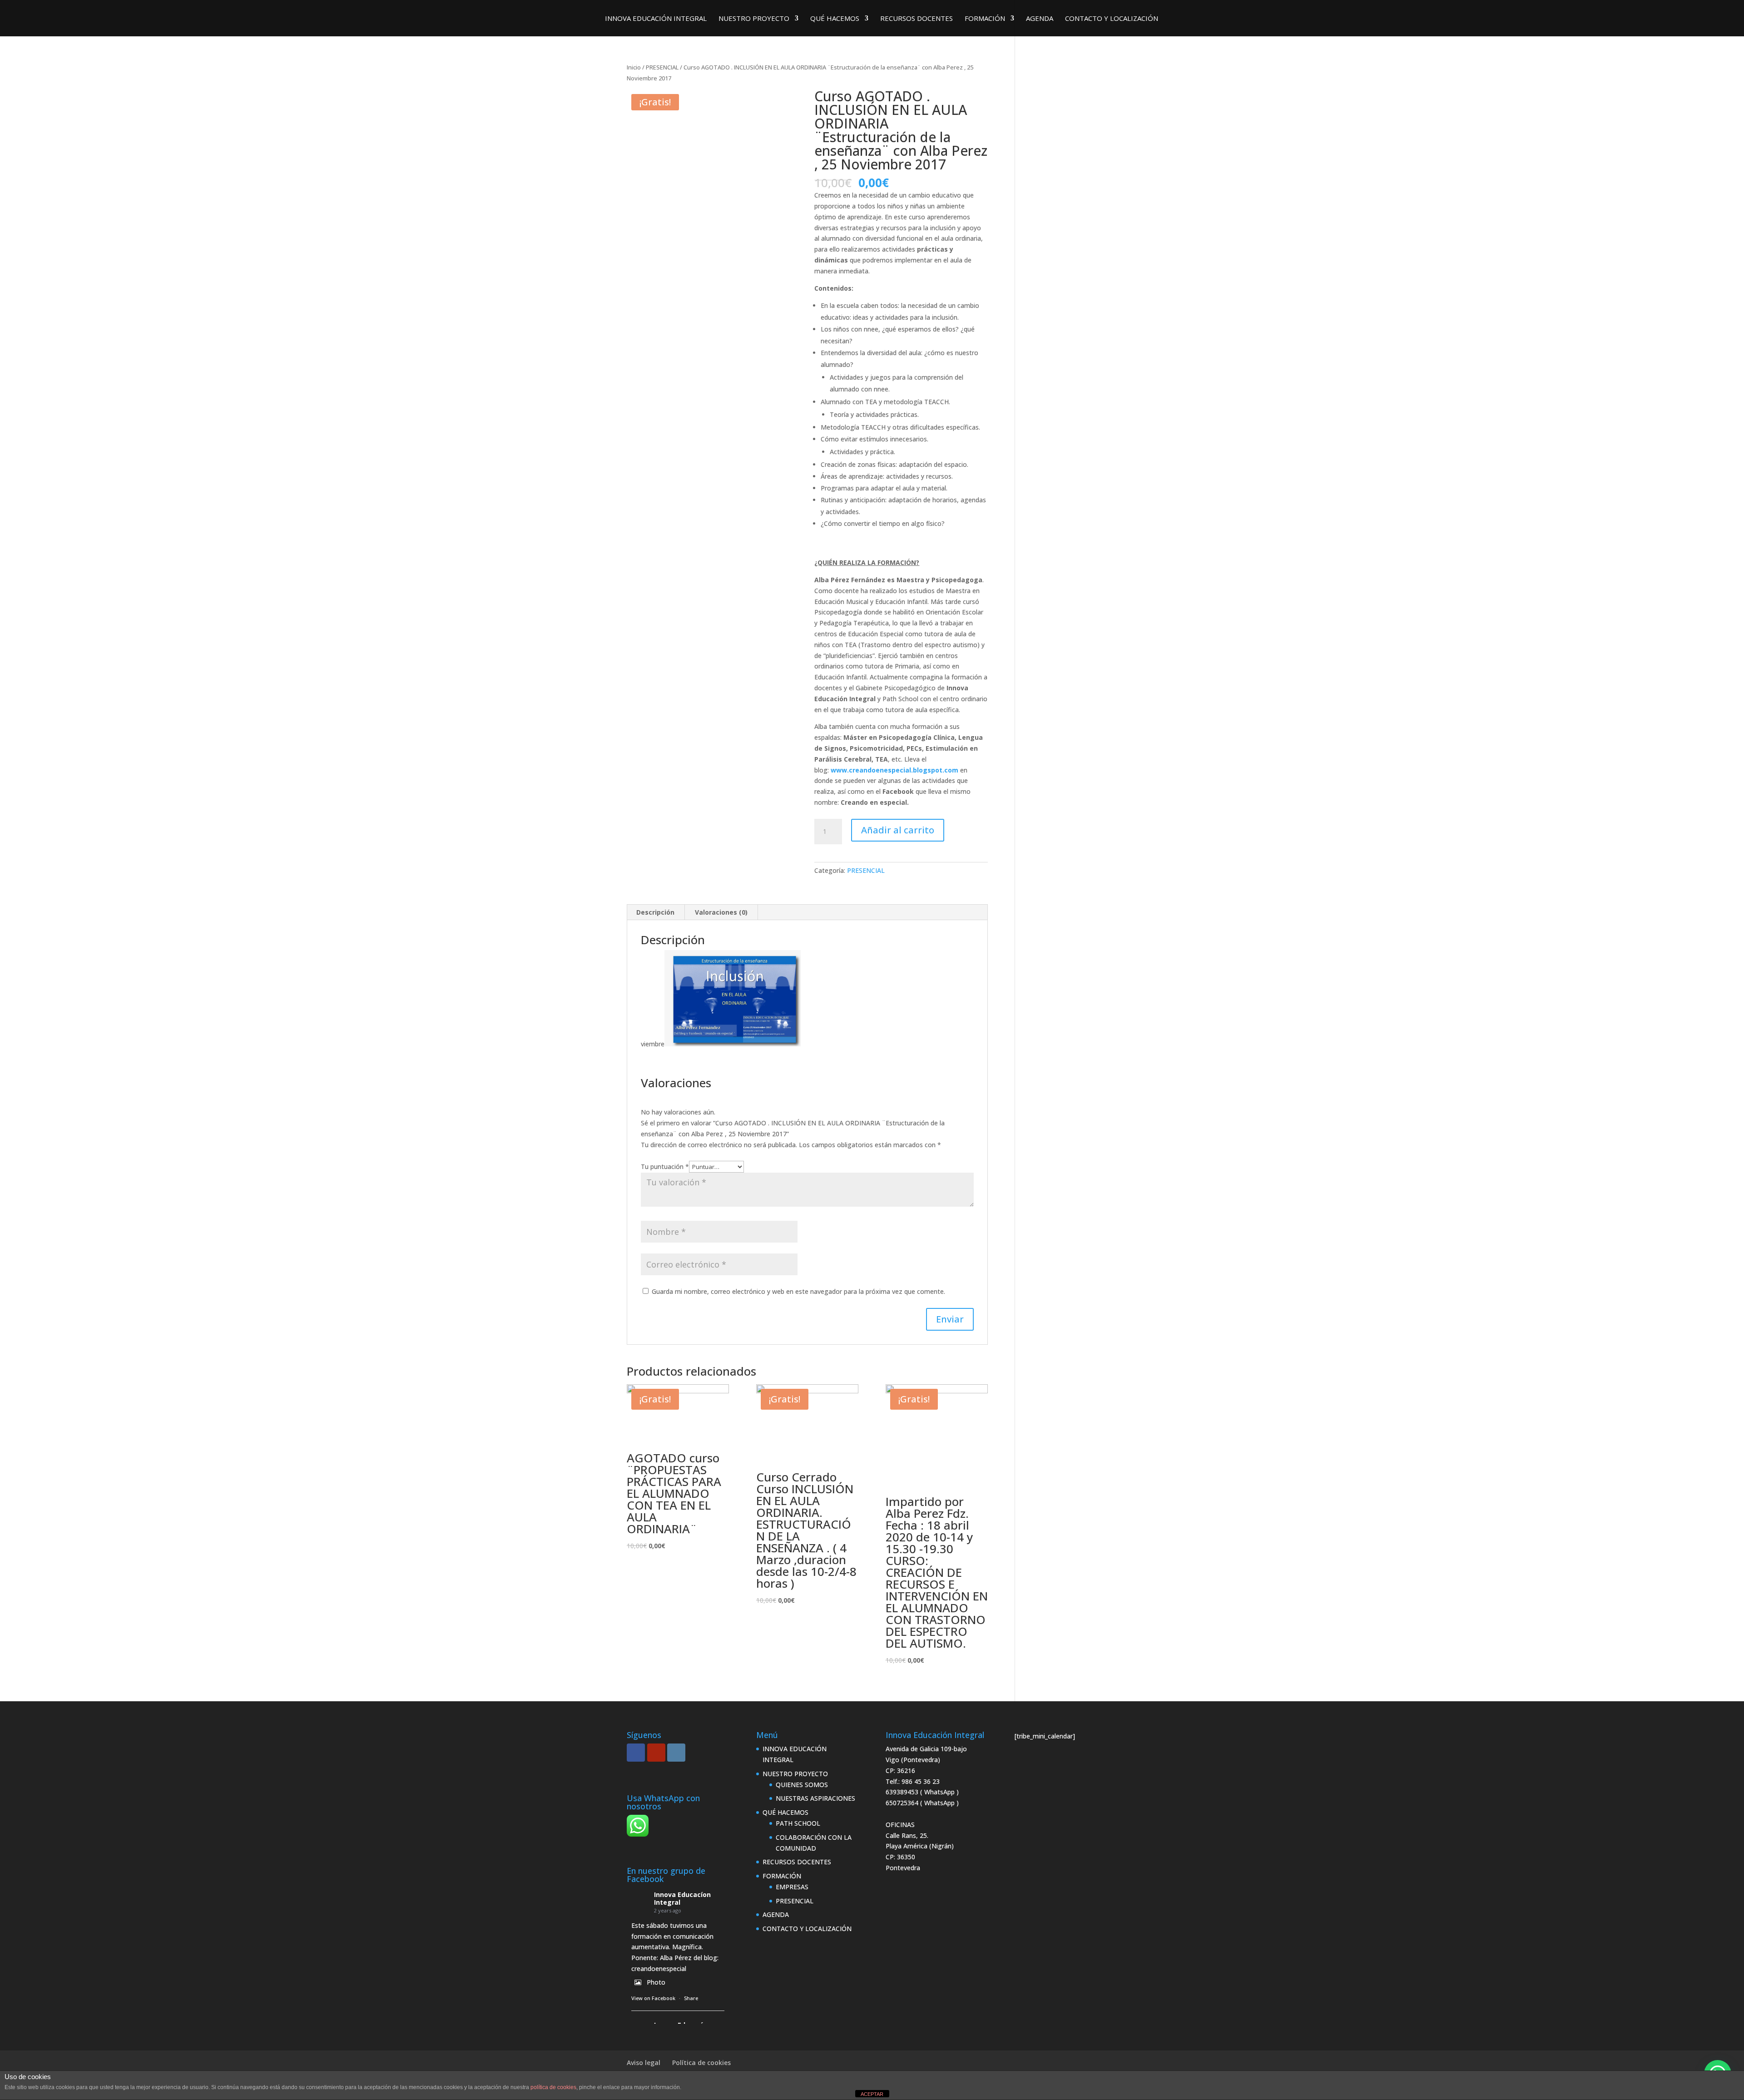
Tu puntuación (665, 1166)
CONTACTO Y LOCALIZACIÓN (1112, 19)
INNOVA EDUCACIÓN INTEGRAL (656, 19)
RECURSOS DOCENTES (917, 19)
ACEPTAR (872, 2094)
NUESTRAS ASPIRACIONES (815, 1798)
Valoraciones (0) (721, 912)
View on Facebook (653, 1998)
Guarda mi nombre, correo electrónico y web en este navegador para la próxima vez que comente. (798, 1291)
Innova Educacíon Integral (682, 1898)
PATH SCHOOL (798, 1823)
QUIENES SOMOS (802, 1785)
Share (691, 1998)
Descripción (655, 912)
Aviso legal (644, 2063)
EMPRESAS (792, 1887)
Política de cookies (701, 2063)
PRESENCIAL (662, 67)
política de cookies (553, 2087)
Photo (656, 1982)
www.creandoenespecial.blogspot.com (894, 770)
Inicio (634, 67)
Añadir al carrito (898, 830)
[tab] (656, 912)
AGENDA (1040, 19)
